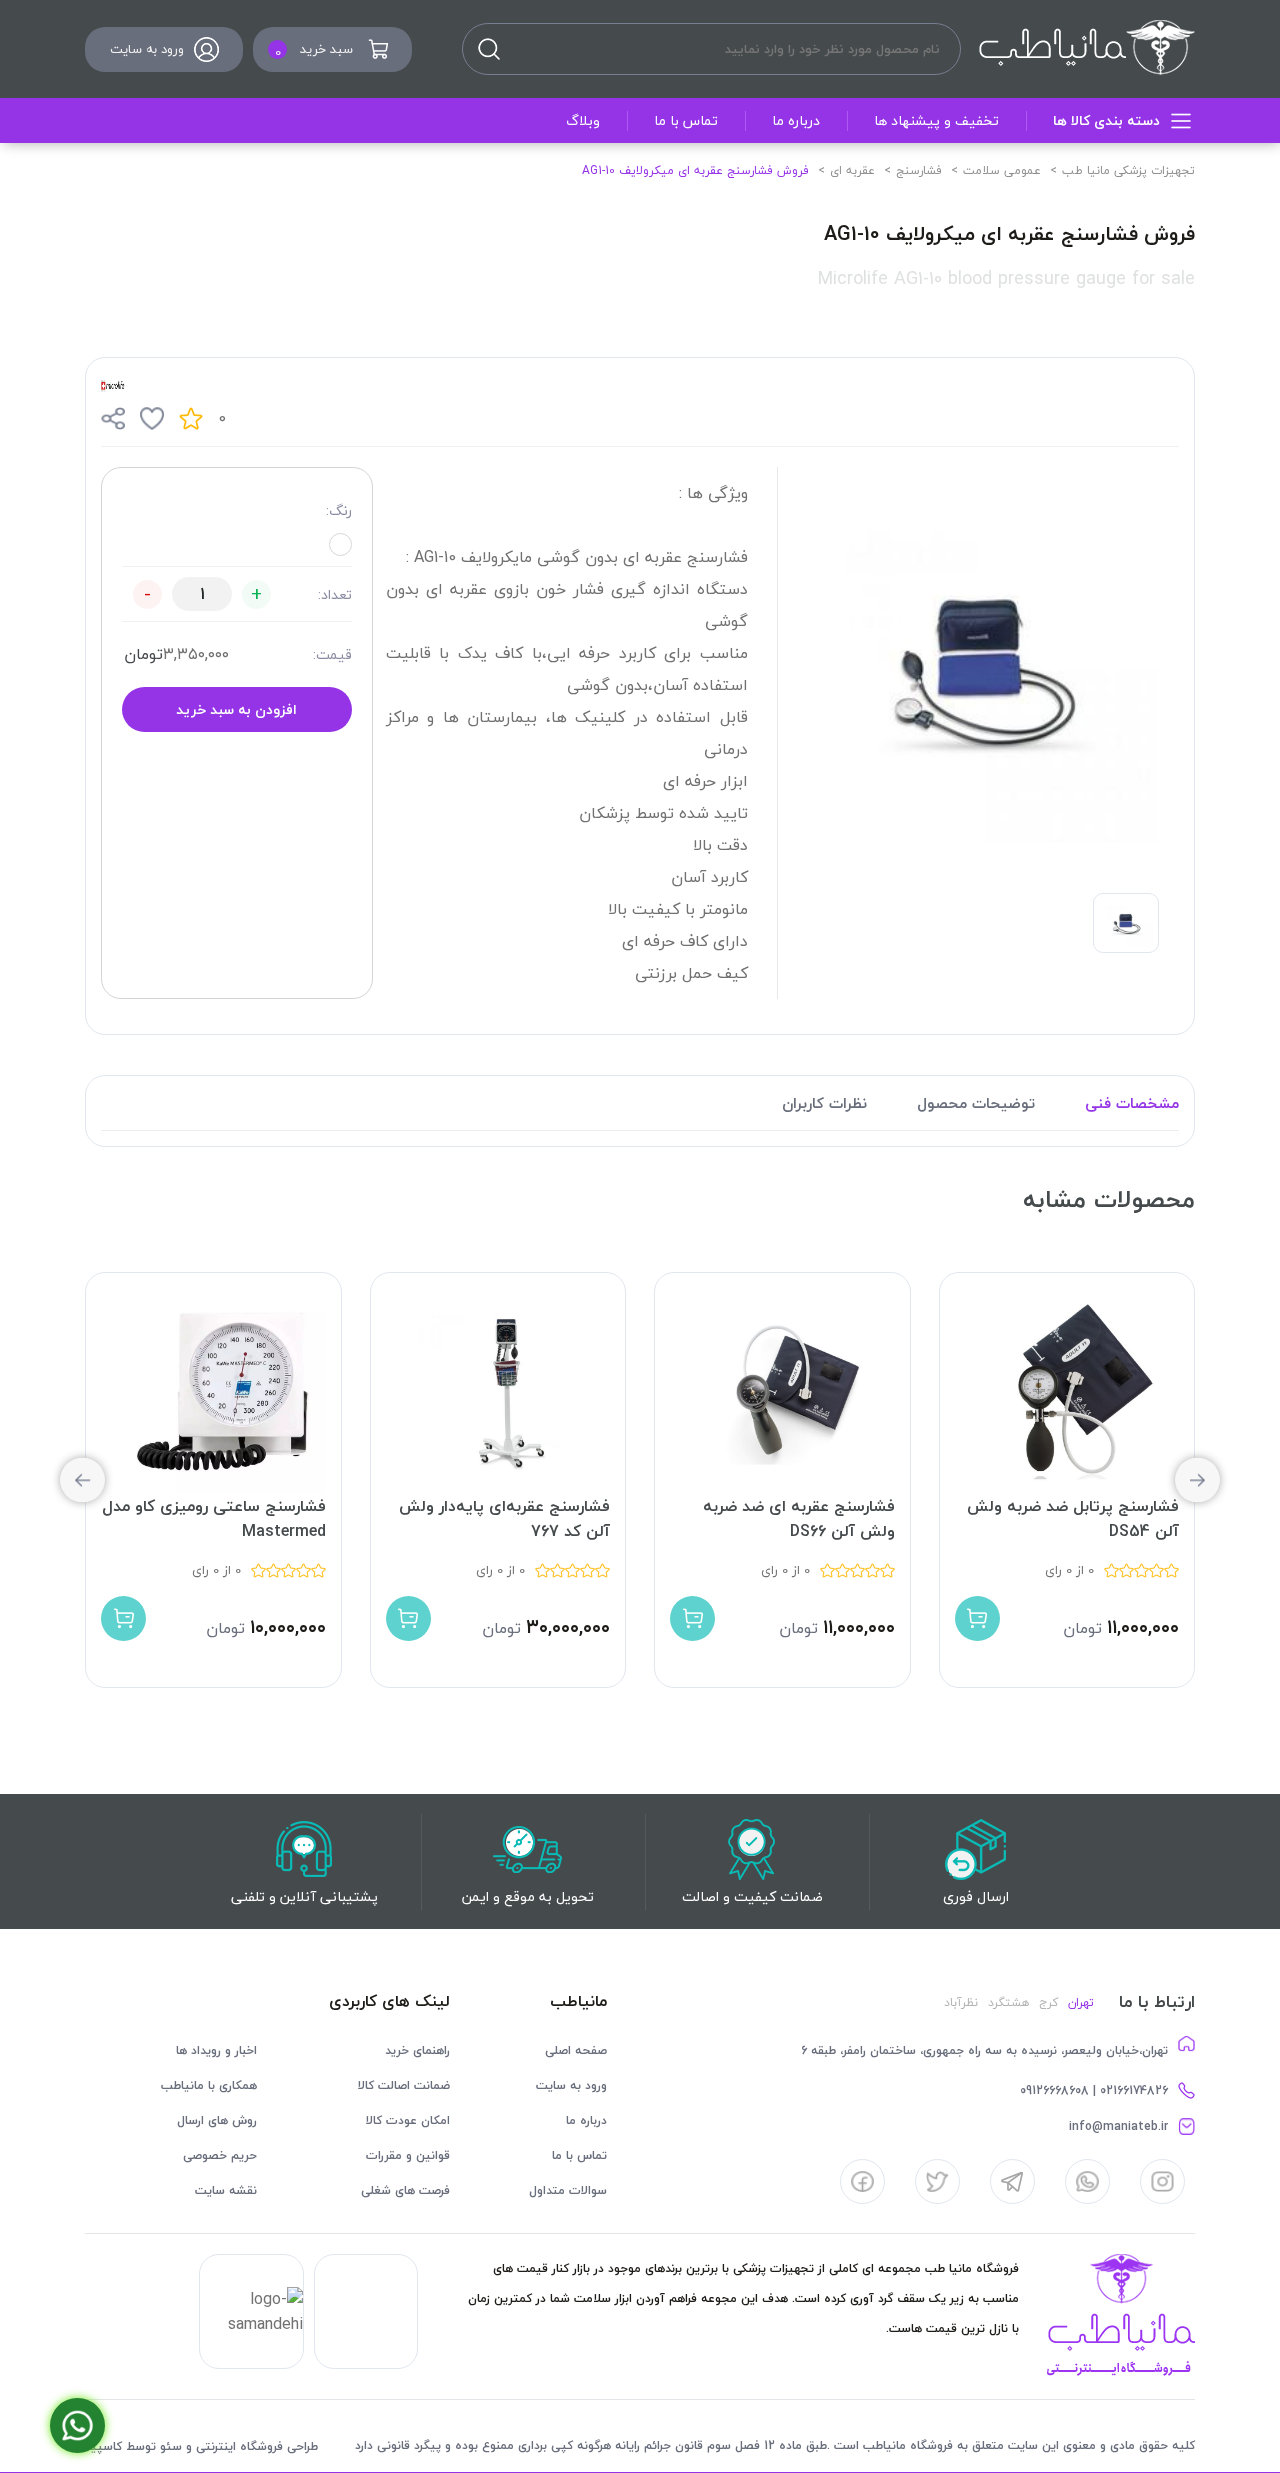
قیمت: (332, 654)
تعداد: (335, 594)
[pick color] (340, 544)
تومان (143, 654)
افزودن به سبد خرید (236, 709)
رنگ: (339, 510)
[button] (82, 1480)
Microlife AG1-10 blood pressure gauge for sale (1006, 278)
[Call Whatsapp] (77, 2425)
